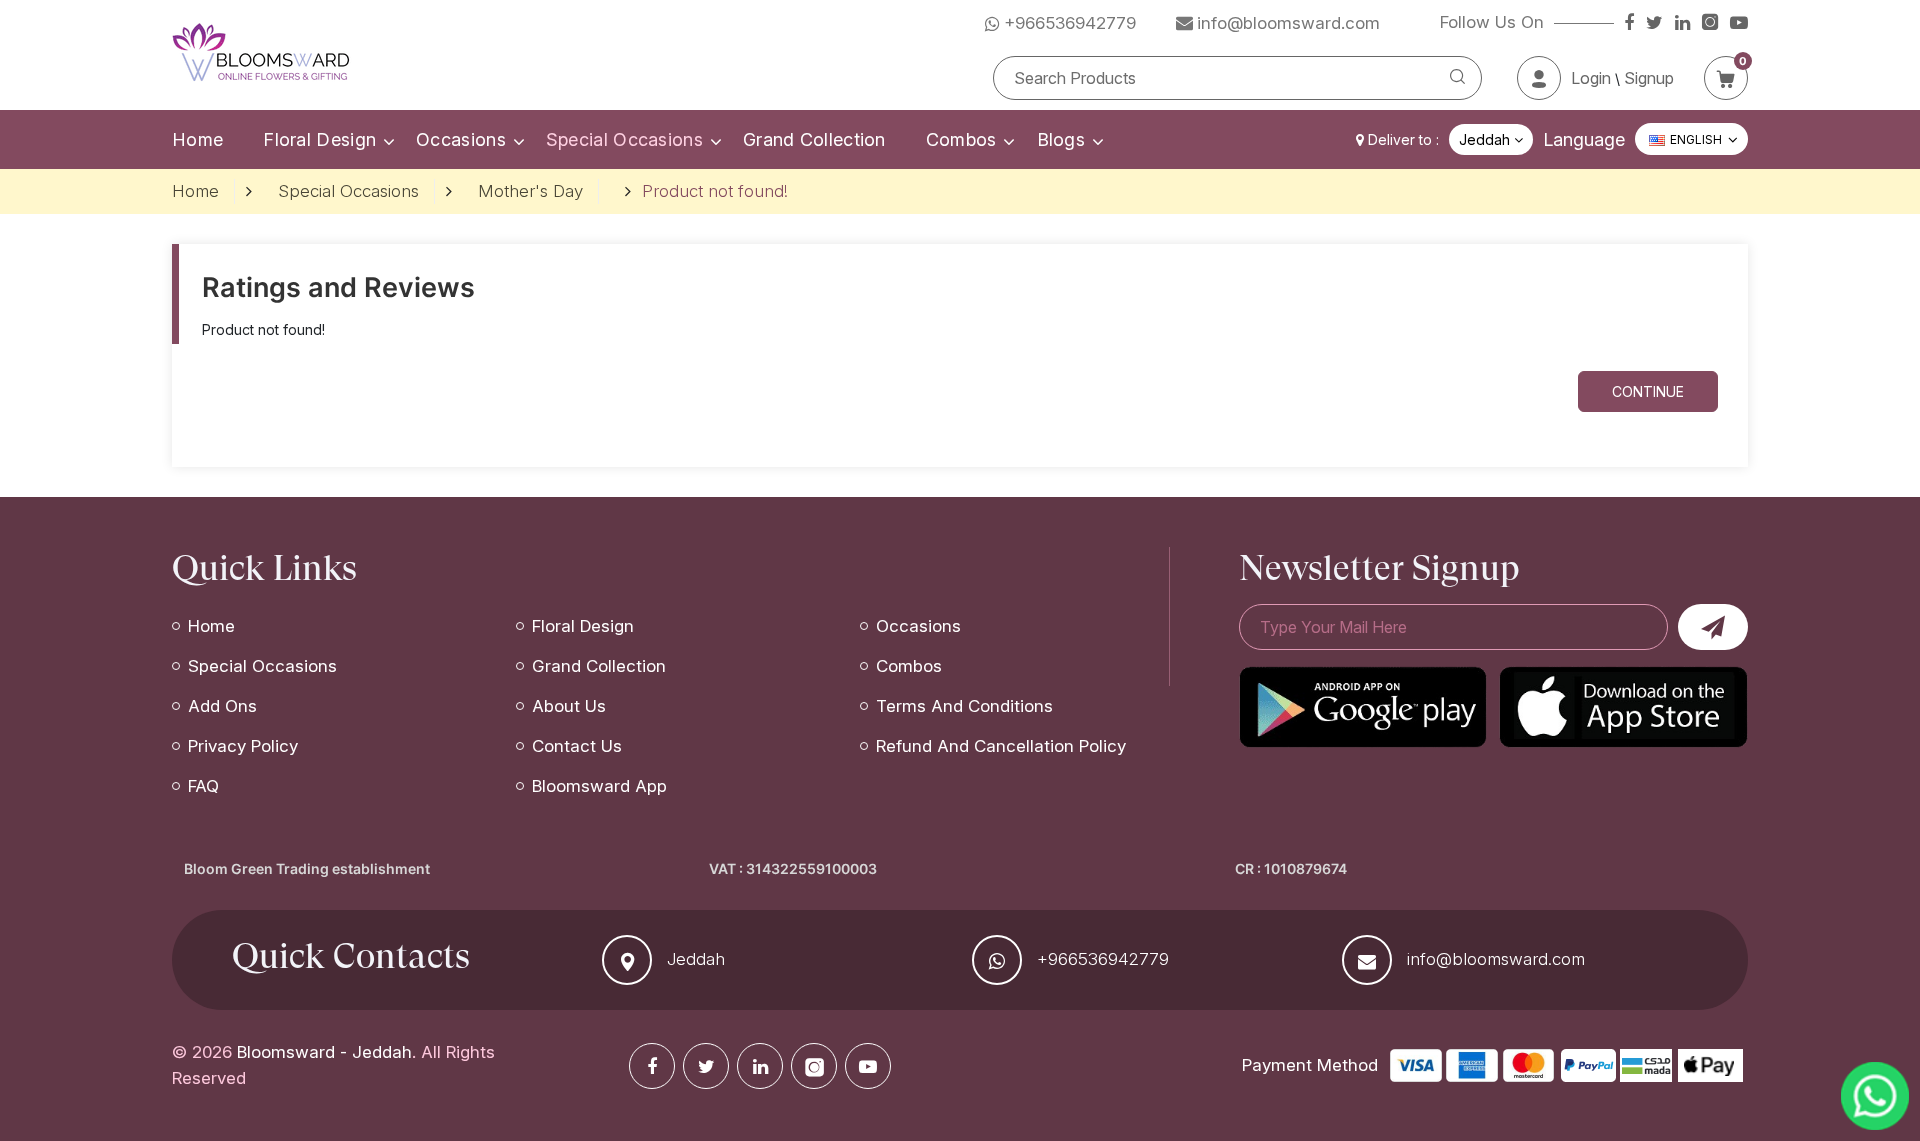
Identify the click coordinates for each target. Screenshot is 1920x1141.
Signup (1649, 78)
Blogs (1061, 139)
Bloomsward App (599, 786)
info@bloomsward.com (1496, 959)
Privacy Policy (243, 746)
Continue (1648, 391)
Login (1591, 78)
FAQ (203, 786)
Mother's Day (530, 191)
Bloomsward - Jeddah (324, 1052)
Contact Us (577, 746)
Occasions (461, 139)
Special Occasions (624, 139)
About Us (569, 706)
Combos (961, 139)
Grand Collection (814, 139)
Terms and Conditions (964, 706)
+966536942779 (1103, 959)
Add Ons (222, 706)
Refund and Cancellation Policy (1001, 746)
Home (197, 139)
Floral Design (319, 139)
